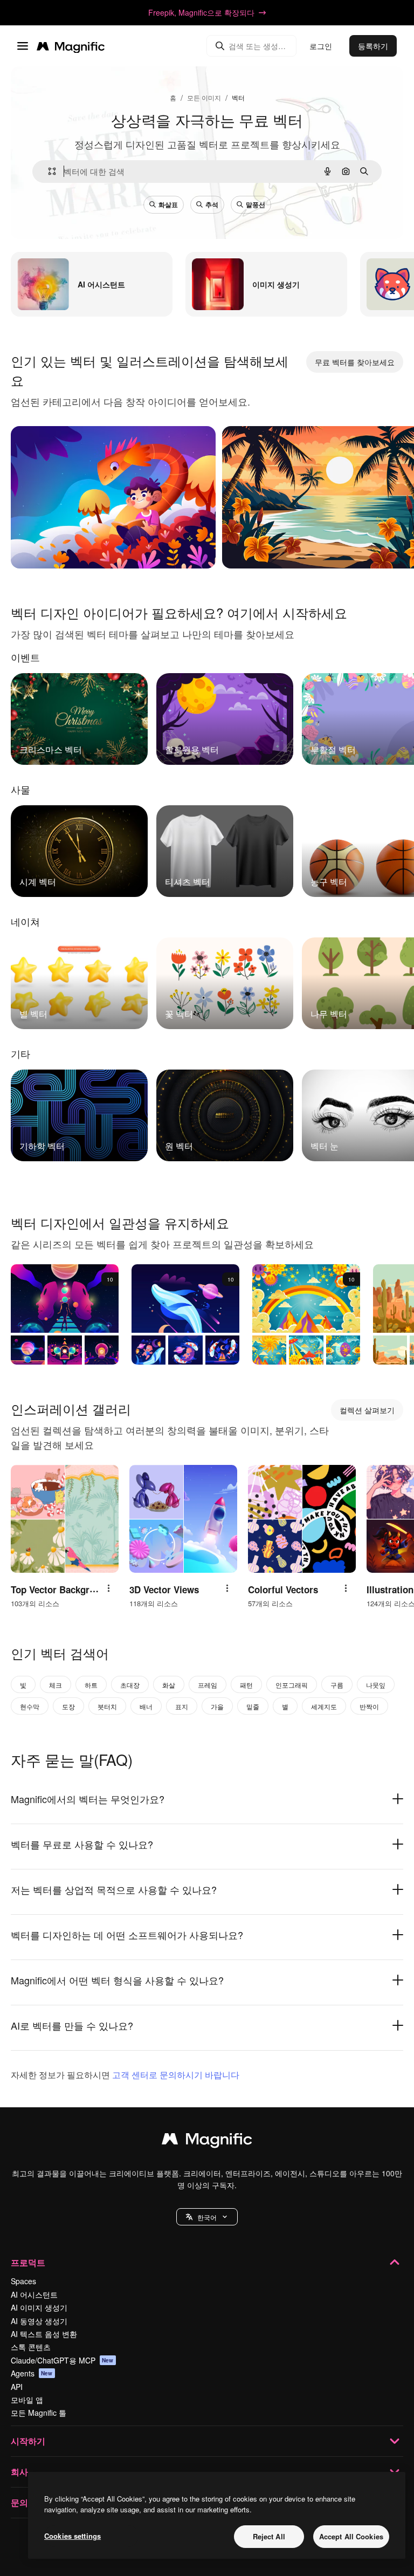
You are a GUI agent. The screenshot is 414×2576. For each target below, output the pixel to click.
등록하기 (373, 46)
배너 (146, 1706)
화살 (169, 1685)
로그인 (321, 46)
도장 (68, 1706)
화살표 (168, 204)
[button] (207, 2217)
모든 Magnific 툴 (39, 2413)
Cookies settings (73, 2536)
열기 (38, 547)
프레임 (208, 1685)
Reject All (269, 2536)
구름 (337, 1685)
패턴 (246, 1685)
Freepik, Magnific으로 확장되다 (201, 12)
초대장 (130, 1685)
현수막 (30, 1706)
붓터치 (107, 1706)
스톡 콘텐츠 (31, 2347)
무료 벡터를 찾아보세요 (355, 362)
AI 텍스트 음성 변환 (44, 2334)
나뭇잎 (376, 1685)
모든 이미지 (204, 97)
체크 (56, 1685)
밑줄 (253, 1706)
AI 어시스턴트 (34, 2294)
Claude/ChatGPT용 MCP (62, 2360)
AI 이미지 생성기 (39, 2307)
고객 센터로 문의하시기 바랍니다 (176, 2075)
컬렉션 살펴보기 (367, 1410)
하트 (91, 1685)
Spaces (23, 2281)
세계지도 (324, 1706)
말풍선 (256, 204)
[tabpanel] (207, 716)
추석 (212, 204)
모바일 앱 (27, 2400)
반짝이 (369, 1706)
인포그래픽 (292, 1685)
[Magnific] (207, 2141)
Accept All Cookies (351, 2536)
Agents (32, 2373)
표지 (182, 1706)
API (17, 2387)
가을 (217, 1706)
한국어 (207, 2217)
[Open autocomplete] (48, 171)
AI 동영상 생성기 (39, 2321)
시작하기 (28, 2441)
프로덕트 (28, 2262)
